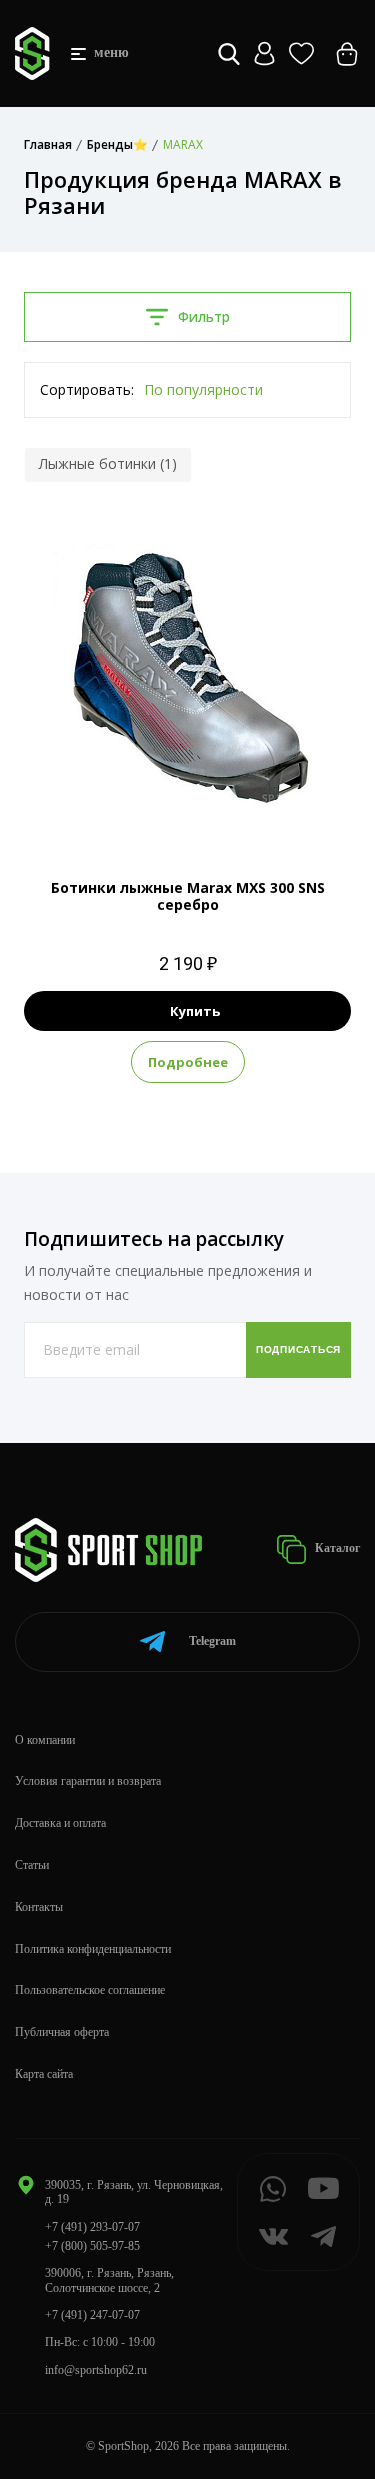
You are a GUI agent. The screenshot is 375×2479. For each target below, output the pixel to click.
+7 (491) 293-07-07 (92, 2227)
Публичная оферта (62, 2032)
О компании (45, 1740)
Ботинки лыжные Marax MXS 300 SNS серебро (188, 896)
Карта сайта (44, 2074)
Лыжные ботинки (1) (108, 463)
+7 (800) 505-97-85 (92, 2246)
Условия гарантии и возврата (88, 1781)
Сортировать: (87, 389)
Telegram (212, 1641)
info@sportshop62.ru (96, 2370)
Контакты (39, 1907)
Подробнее (188, 1062)
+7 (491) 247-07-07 (92, 2315)
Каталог (336, 1548)
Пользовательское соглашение (90, 1990)
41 (188, 805)
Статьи (32, 1865)
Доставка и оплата (60, 1823)
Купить (195, 1011)
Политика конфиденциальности (93, 1949)
